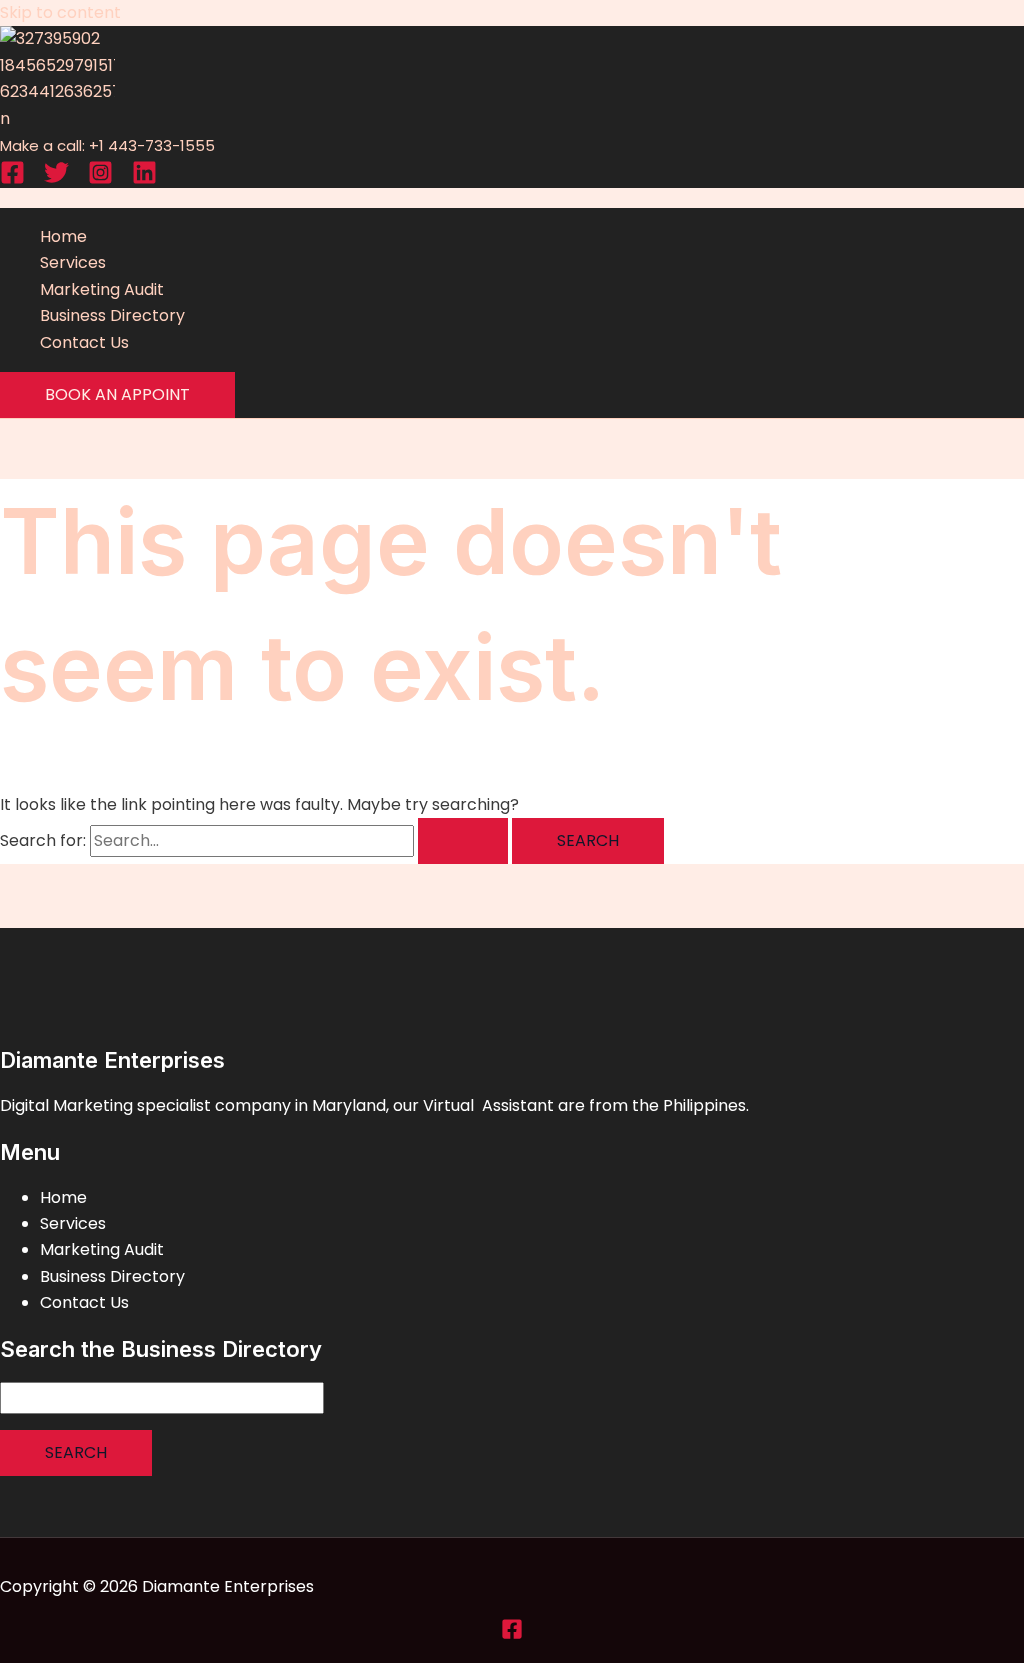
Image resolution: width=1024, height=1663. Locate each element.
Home (63, 236)
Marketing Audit (102, 289)
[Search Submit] (463, 841)
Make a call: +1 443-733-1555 (107, 145)
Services (73, 262)
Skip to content (60, 12)
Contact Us (84, 342)
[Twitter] (56, 179)
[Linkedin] (144, 179)
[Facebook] (12, 179)
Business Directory (112, 315)
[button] (117, 395)
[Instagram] (100, 179)
